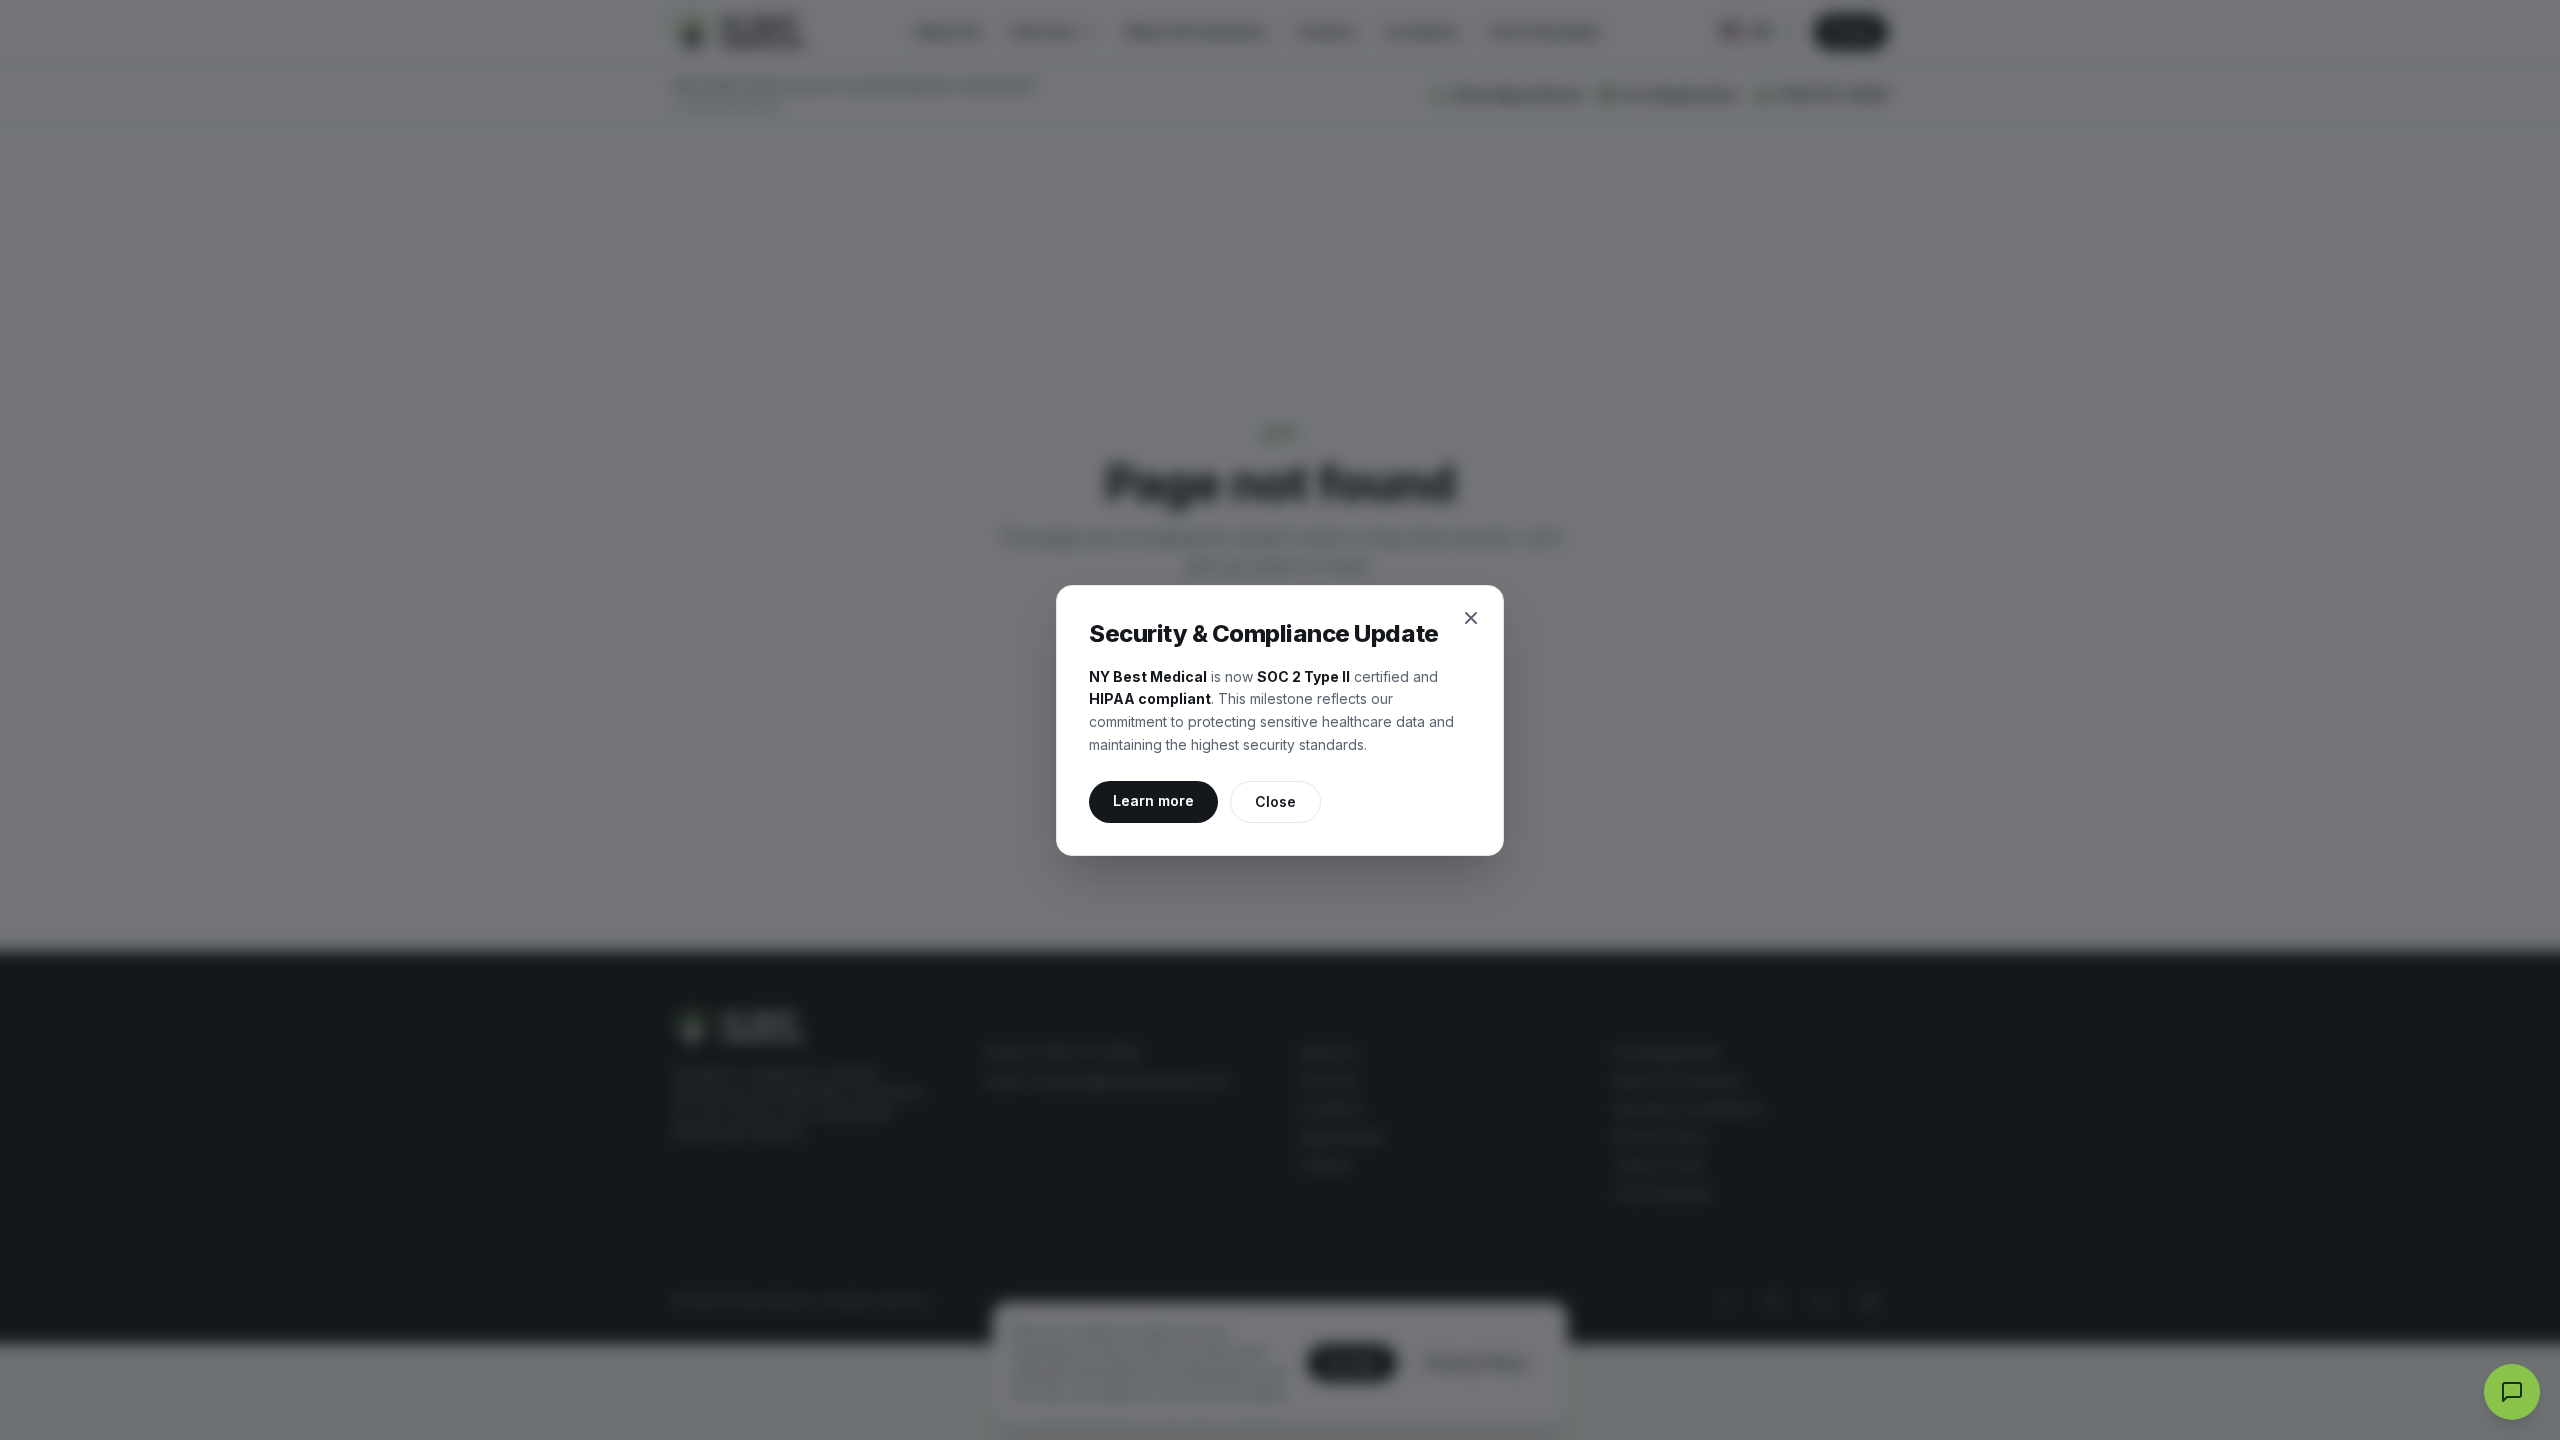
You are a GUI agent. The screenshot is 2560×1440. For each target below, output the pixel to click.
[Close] (1471, 618)
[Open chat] (2512, 1392)
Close (1275, 801)
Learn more (1165, 800)
